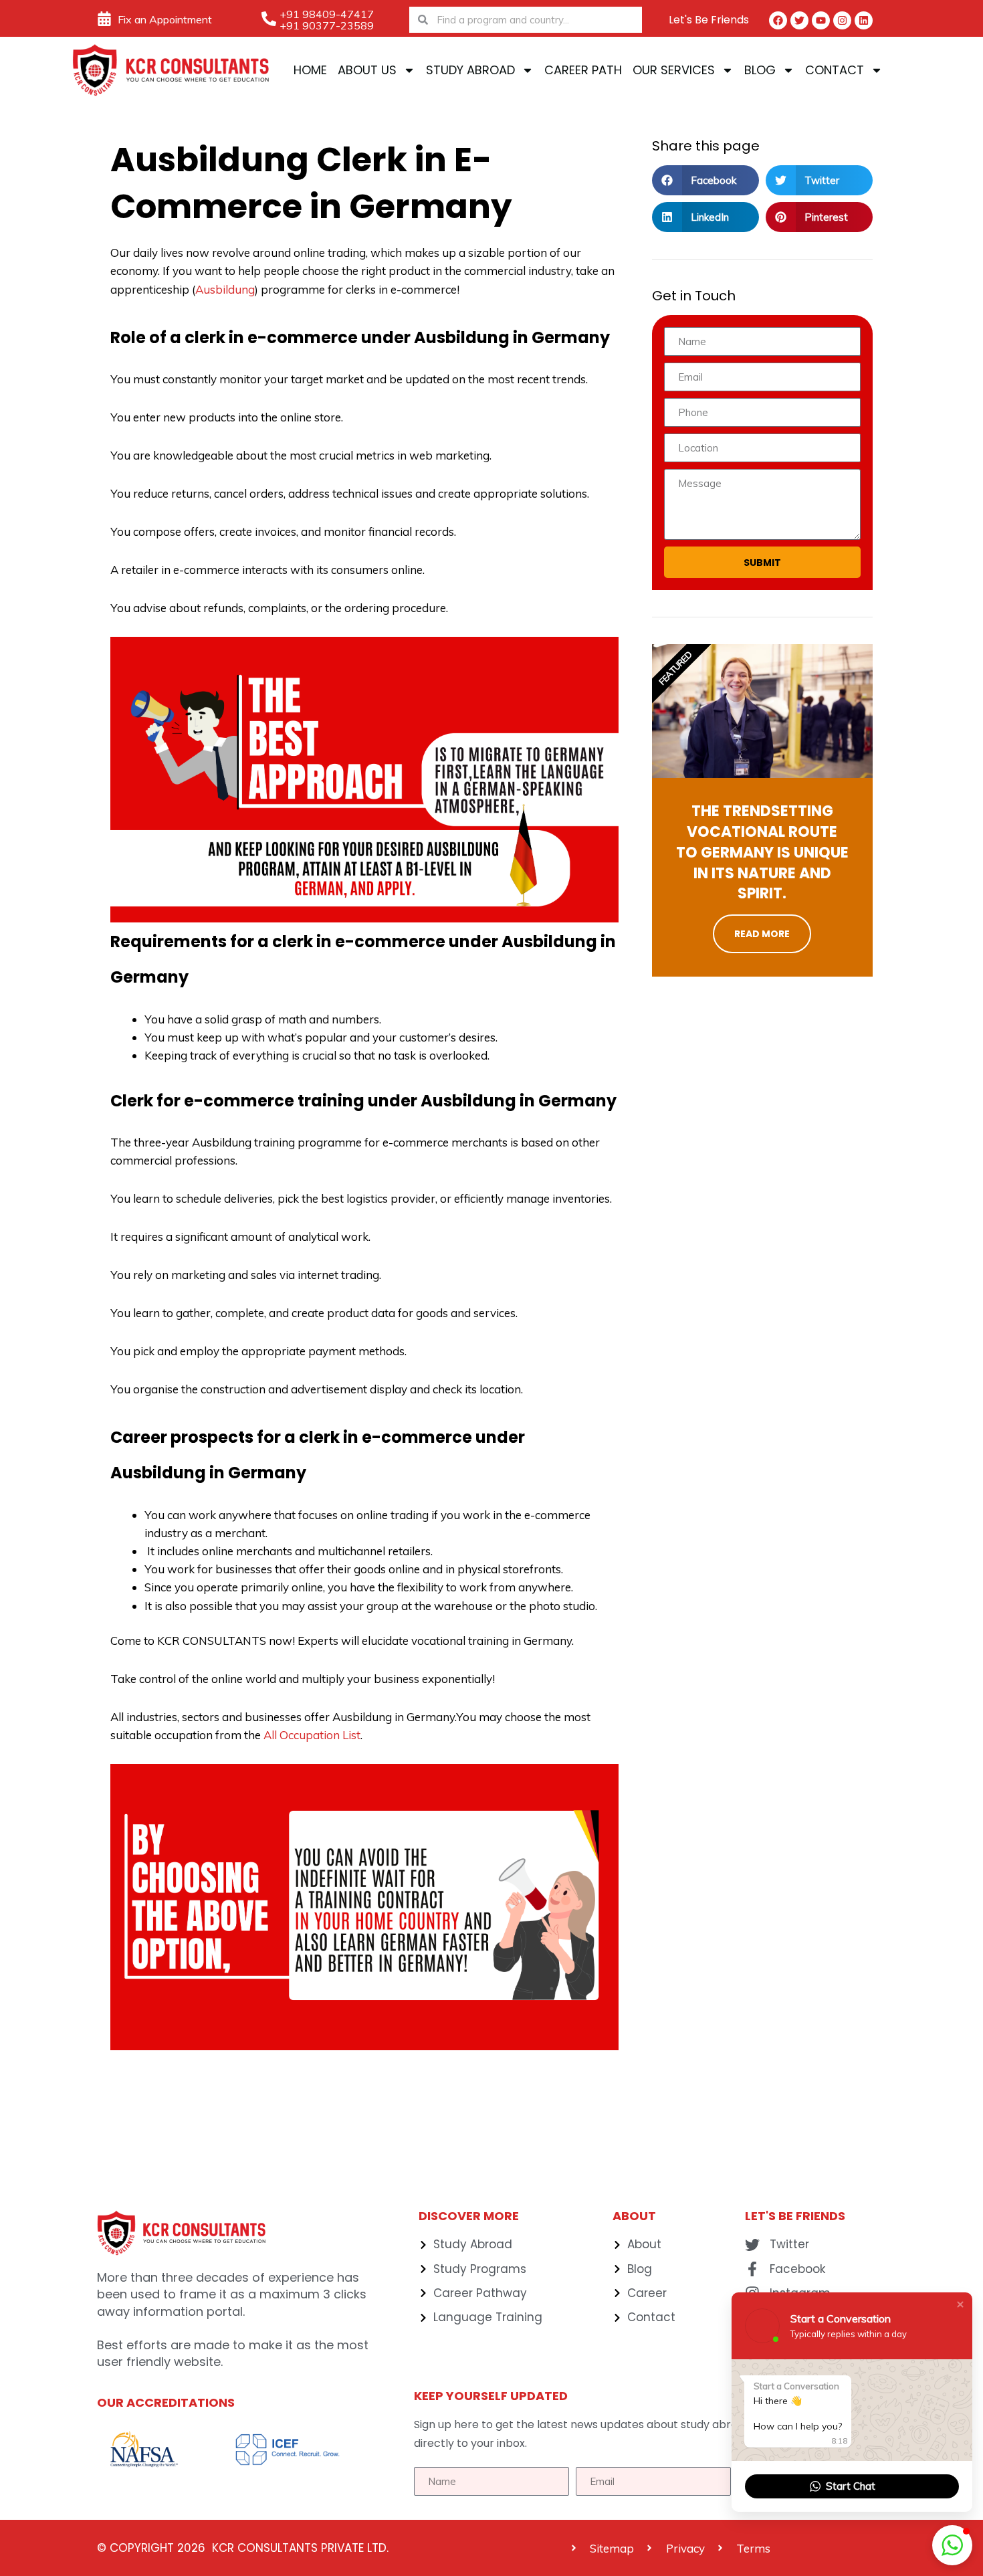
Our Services (674, 70)
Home (310, 70)
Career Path (583, 70)
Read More (762, 934)
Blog (760, 70)
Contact (835, 70)
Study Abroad (470, 70)
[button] (705, 180)
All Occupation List (312, 1735)
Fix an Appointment (165, 19)
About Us (367, 70)
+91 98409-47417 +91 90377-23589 (327, 20)
